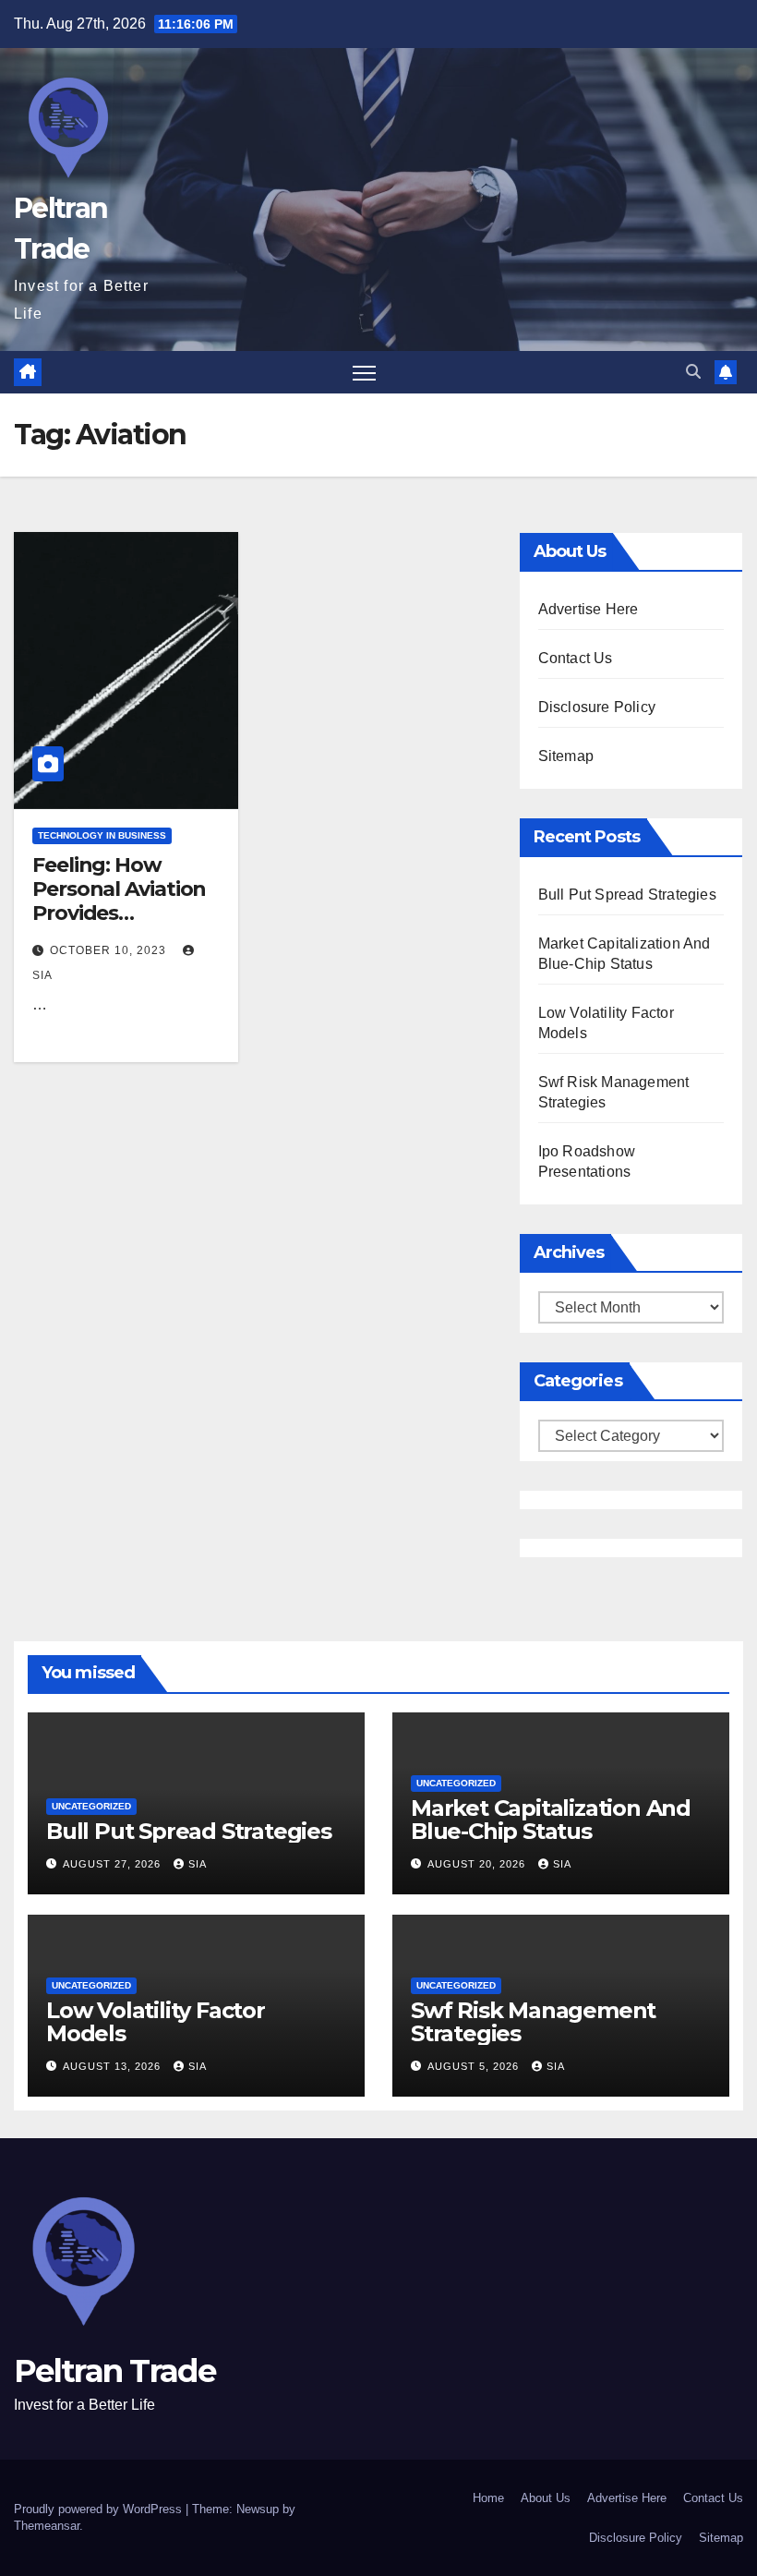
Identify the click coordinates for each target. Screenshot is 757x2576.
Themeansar (47, 2526)
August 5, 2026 (475, 2066)
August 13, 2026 (114, 2066)
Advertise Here (589, 609)
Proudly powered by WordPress (100, 2509)
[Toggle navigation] (364, 373)
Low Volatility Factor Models (156, 2022)
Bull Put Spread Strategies (627, 895)
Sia (198, 1864)
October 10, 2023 (110, 950)
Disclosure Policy (597, 707)
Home (488, 2498)
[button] (693, 372)
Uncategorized (91, 1806)
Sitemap (566, 756)
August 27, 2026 (114, 1864)
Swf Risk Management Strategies (533, 2022)
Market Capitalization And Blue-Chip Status (551, 1820)
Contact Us (576, 658)
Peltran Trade (114, 2371)
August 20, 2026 (478, 1864)
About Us (546, 2498)
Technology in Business (102, 835)
